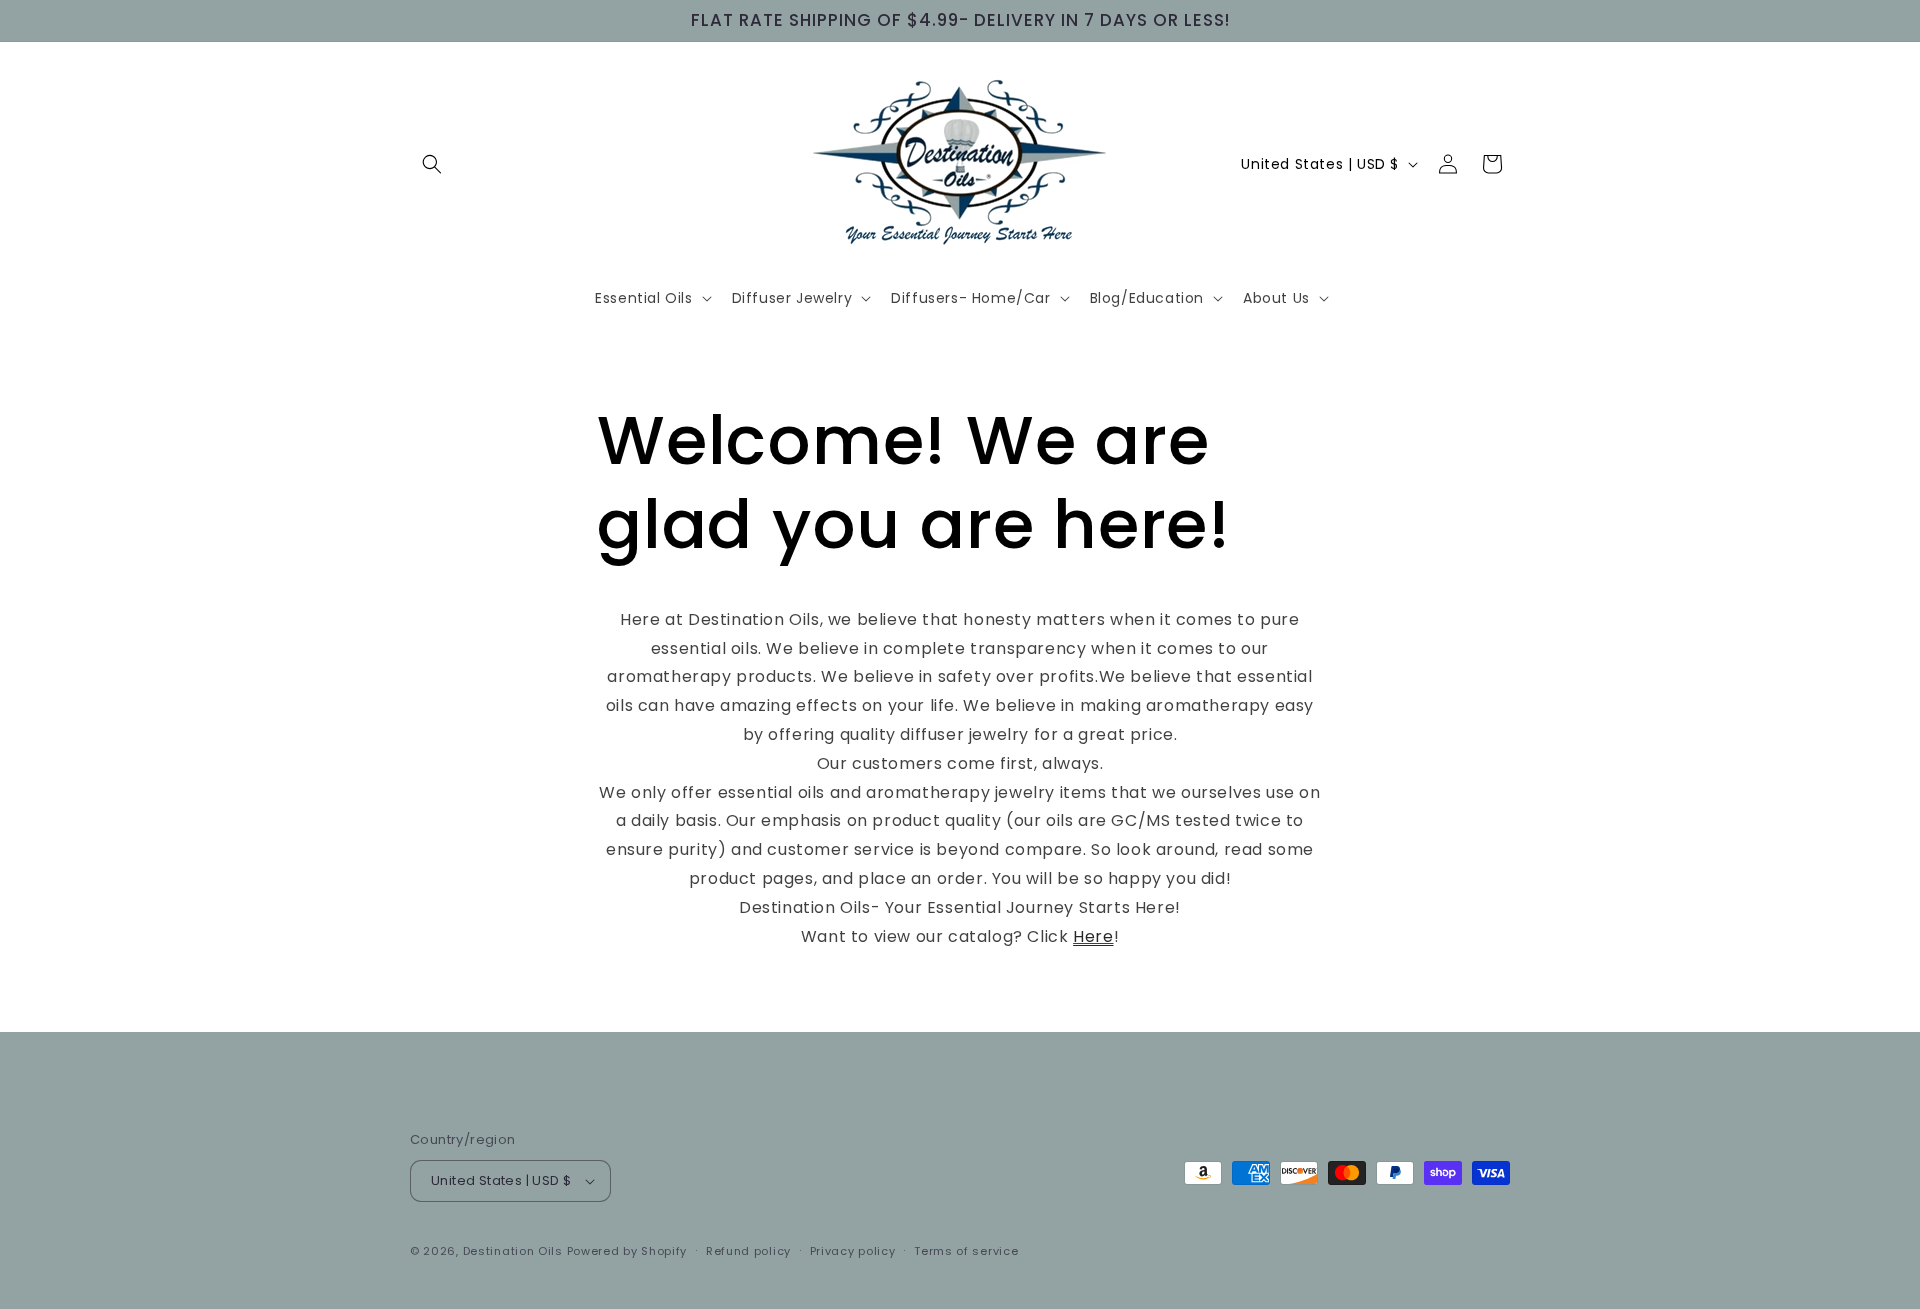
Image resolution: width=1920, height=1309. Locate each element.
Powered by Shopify (627, 1251)
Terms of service (966, 1251)
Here (1093, 936)
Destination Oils (513, 1251)
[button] (432, 164)
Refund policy (748, 1251)
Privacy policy (853, 1251)
